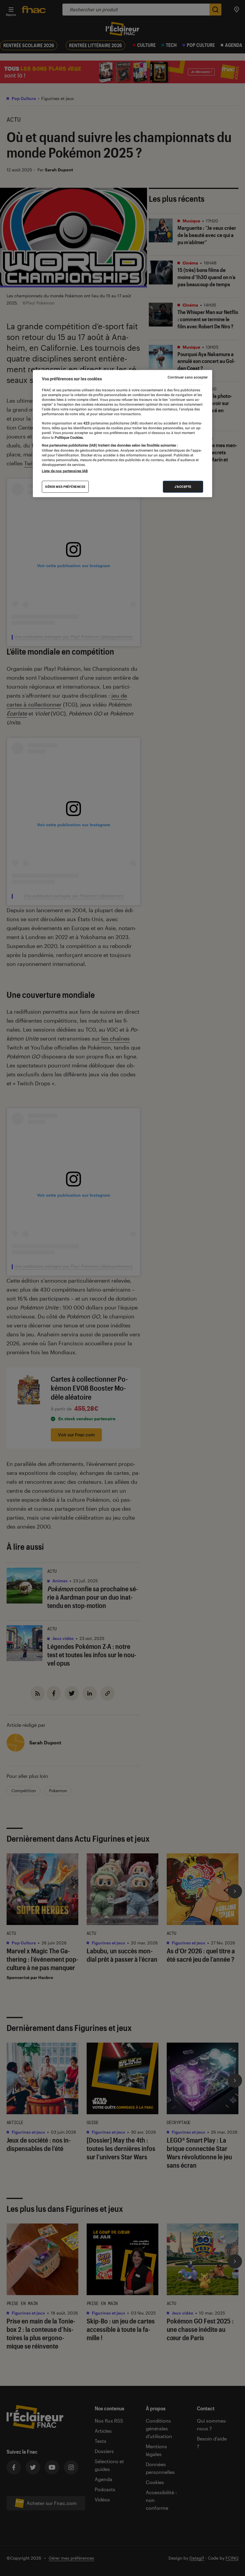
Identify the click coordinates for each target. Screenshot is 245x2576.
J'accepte (183, 486)
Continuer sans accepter (188, 377)
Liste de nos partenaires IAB (65, 471)
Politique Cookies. (69, 438)
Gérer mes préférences (65, 486)
